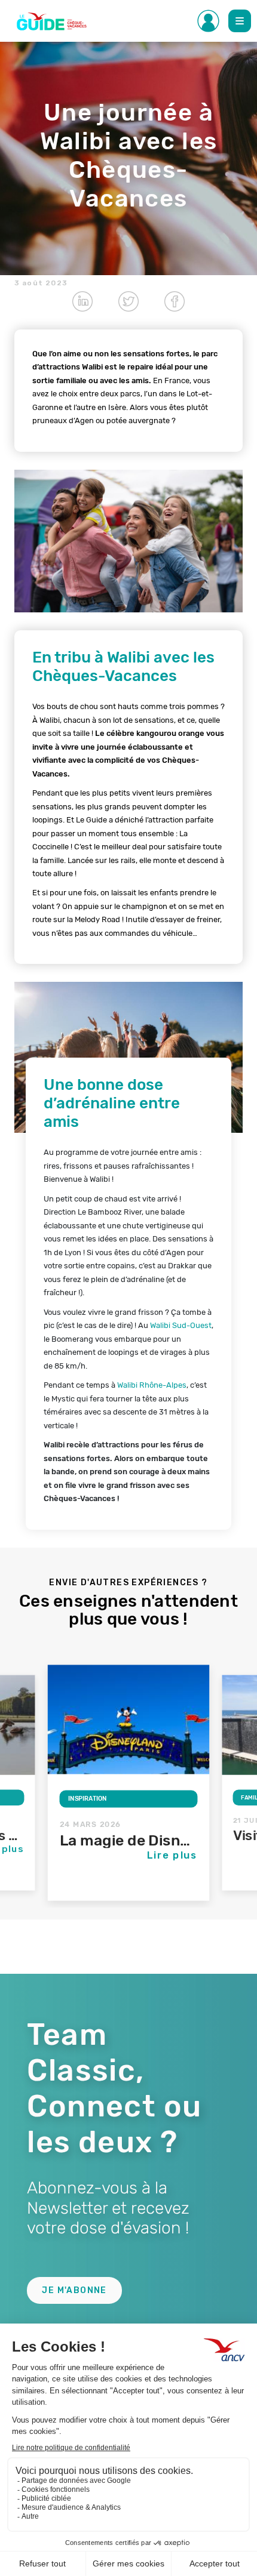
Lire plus (172, 1855)
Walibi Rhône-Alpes (152, 1385)
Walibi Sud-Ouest (181, 1325)
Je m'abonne (74, 2290)
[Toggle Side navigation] (209, 21)
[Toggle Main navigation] (240, 21)
